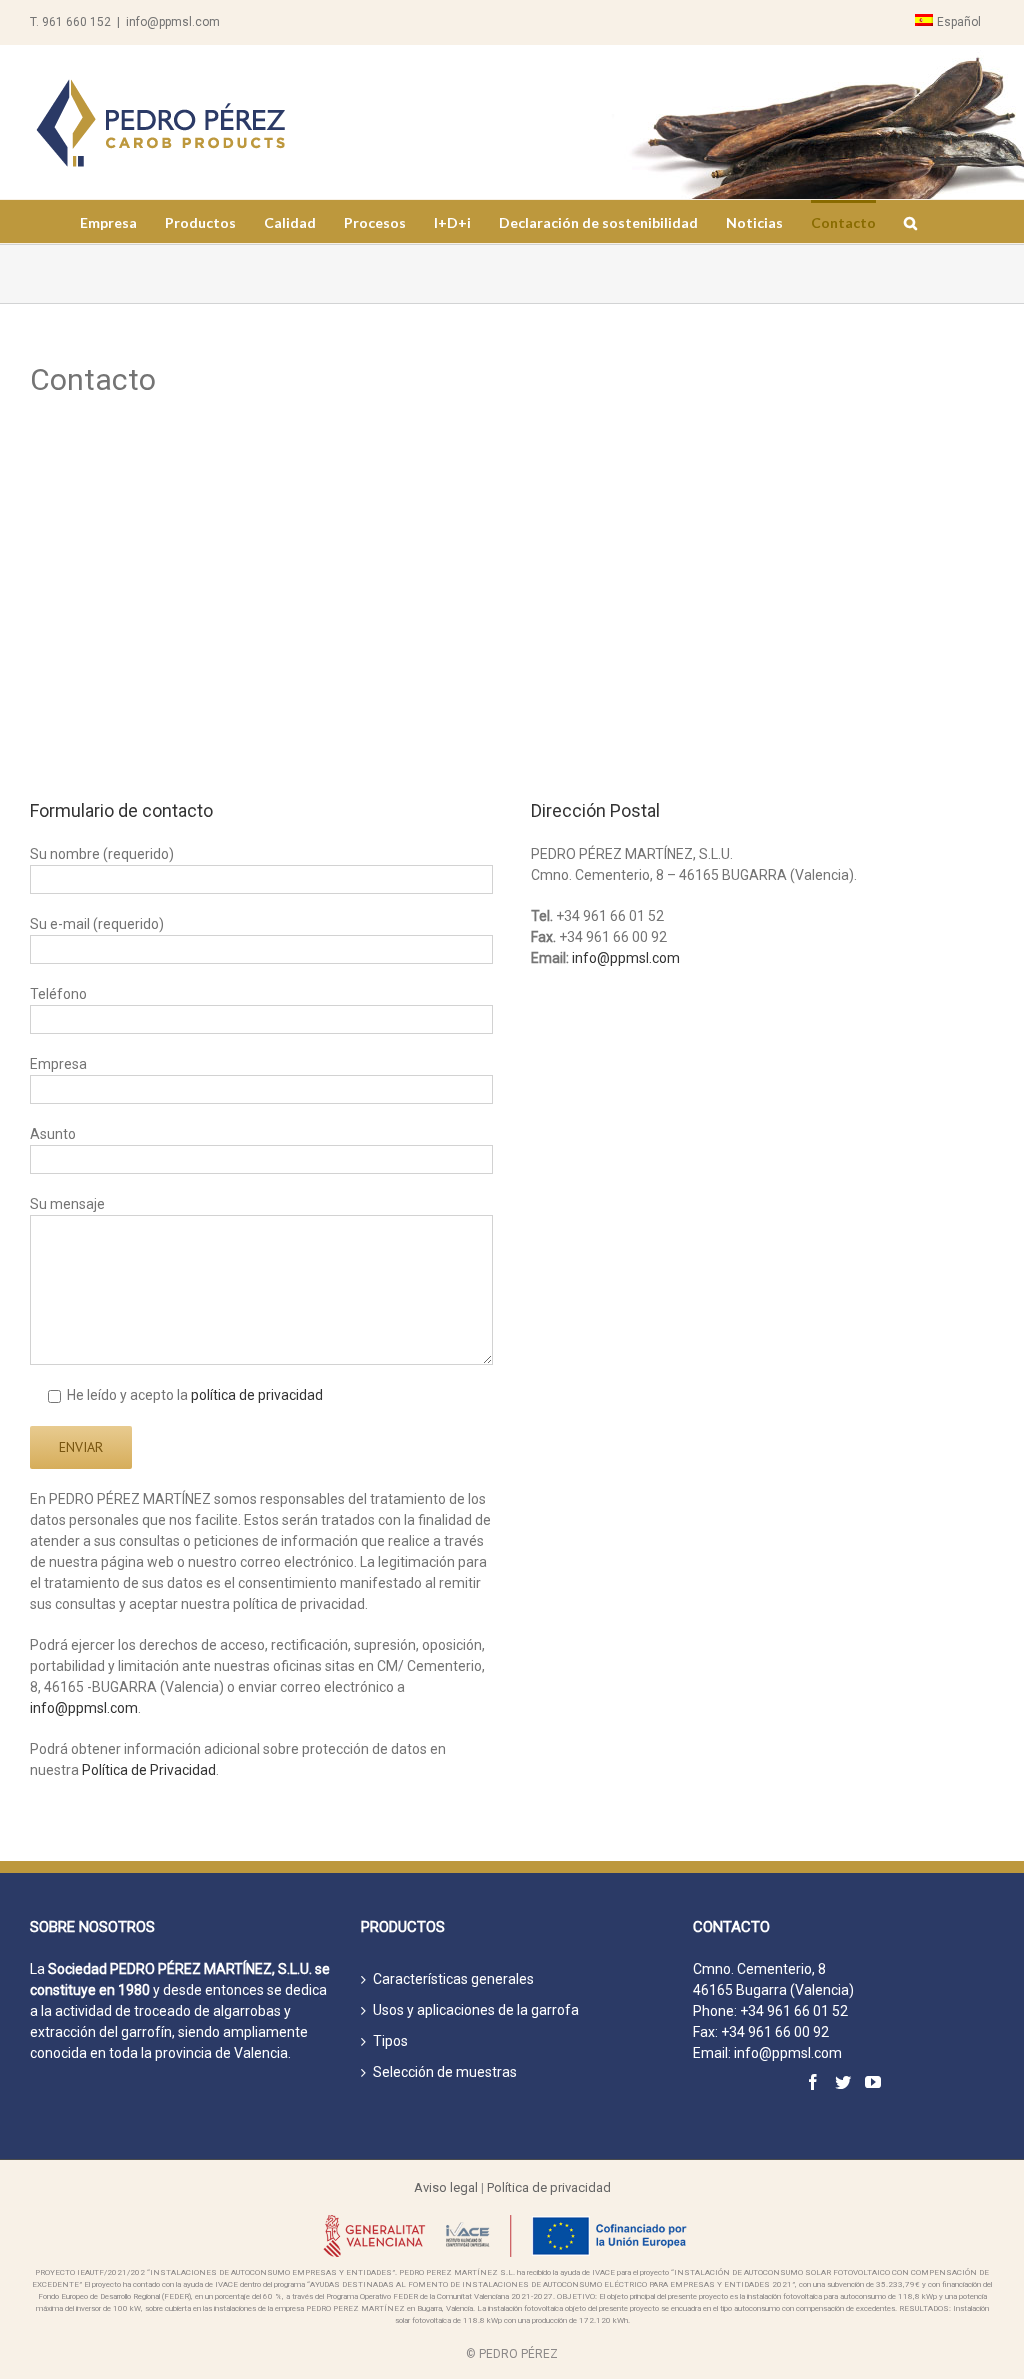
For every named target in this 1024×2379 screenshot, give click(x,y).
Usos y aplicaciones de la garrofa (476, 2010)
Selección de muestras (445, 2072)
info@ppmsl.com (173, 22)
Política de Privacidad (149, 1770)
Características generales (453, 1979)
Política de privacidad (549, 2187)
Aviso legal (446, 2187)
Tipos (390, 2041)
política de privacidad (257, 1395)
